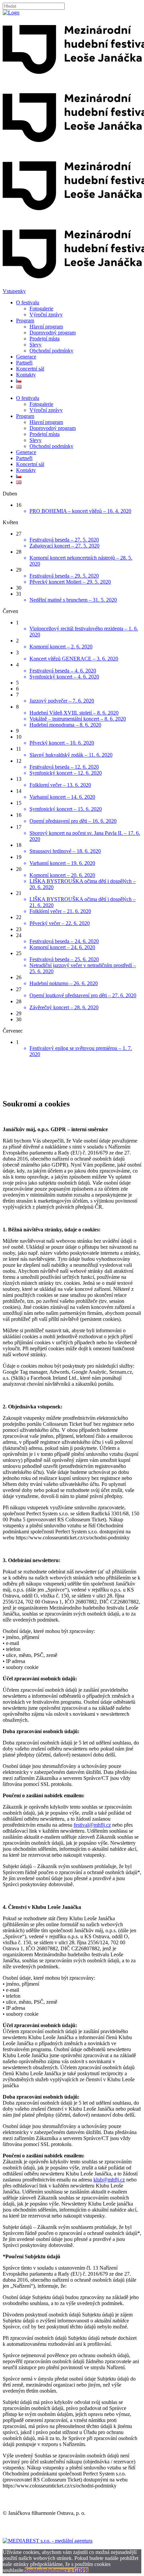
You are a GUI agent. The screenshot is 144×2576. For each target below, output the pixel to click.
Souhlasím (36, 2570)
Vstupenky (14, 291)
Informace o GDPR (68, 2570)
